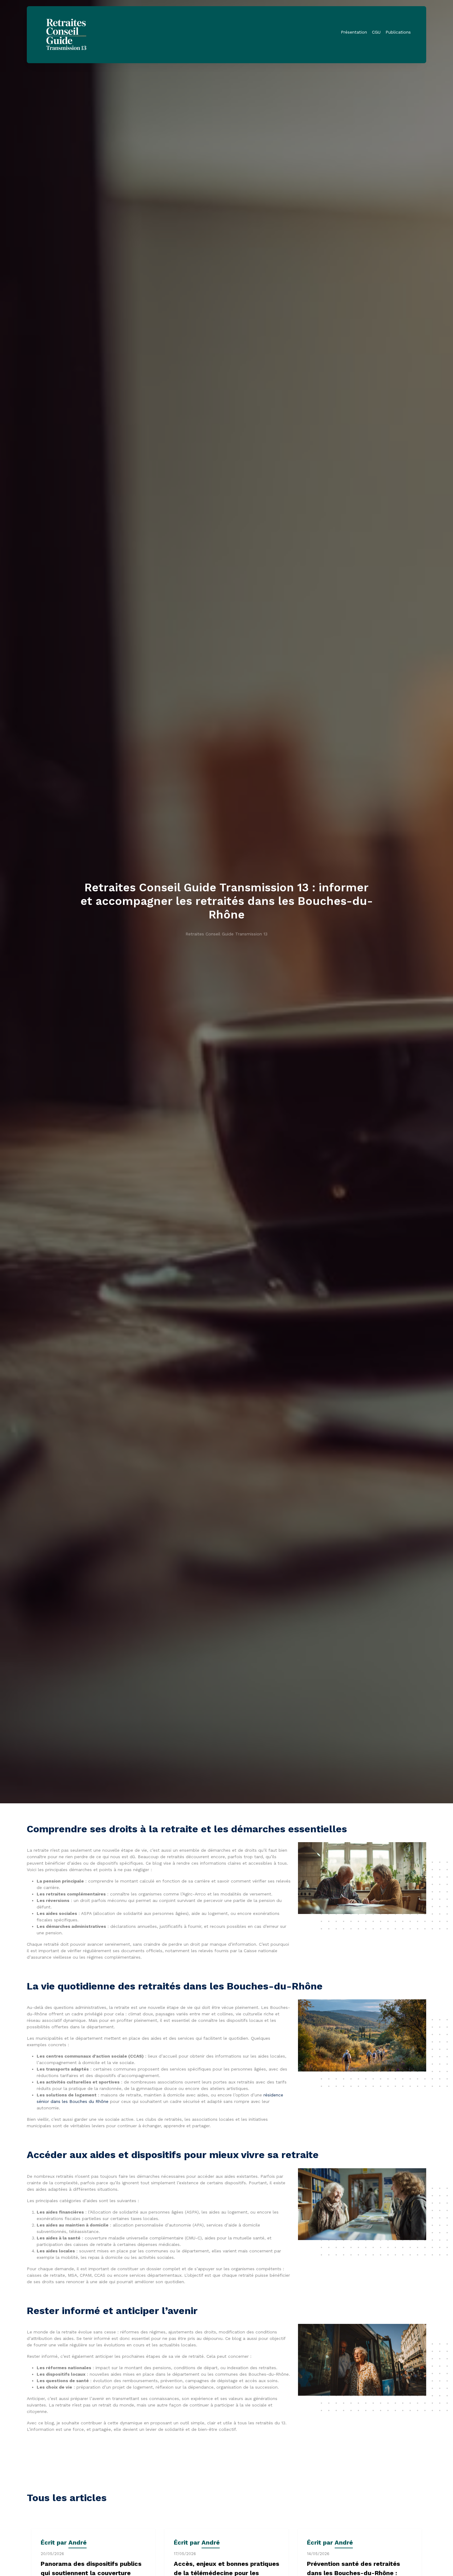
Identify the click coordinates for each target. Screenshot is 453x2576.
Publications (398, 32)
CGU (376, 32)
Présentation (354, 32)
